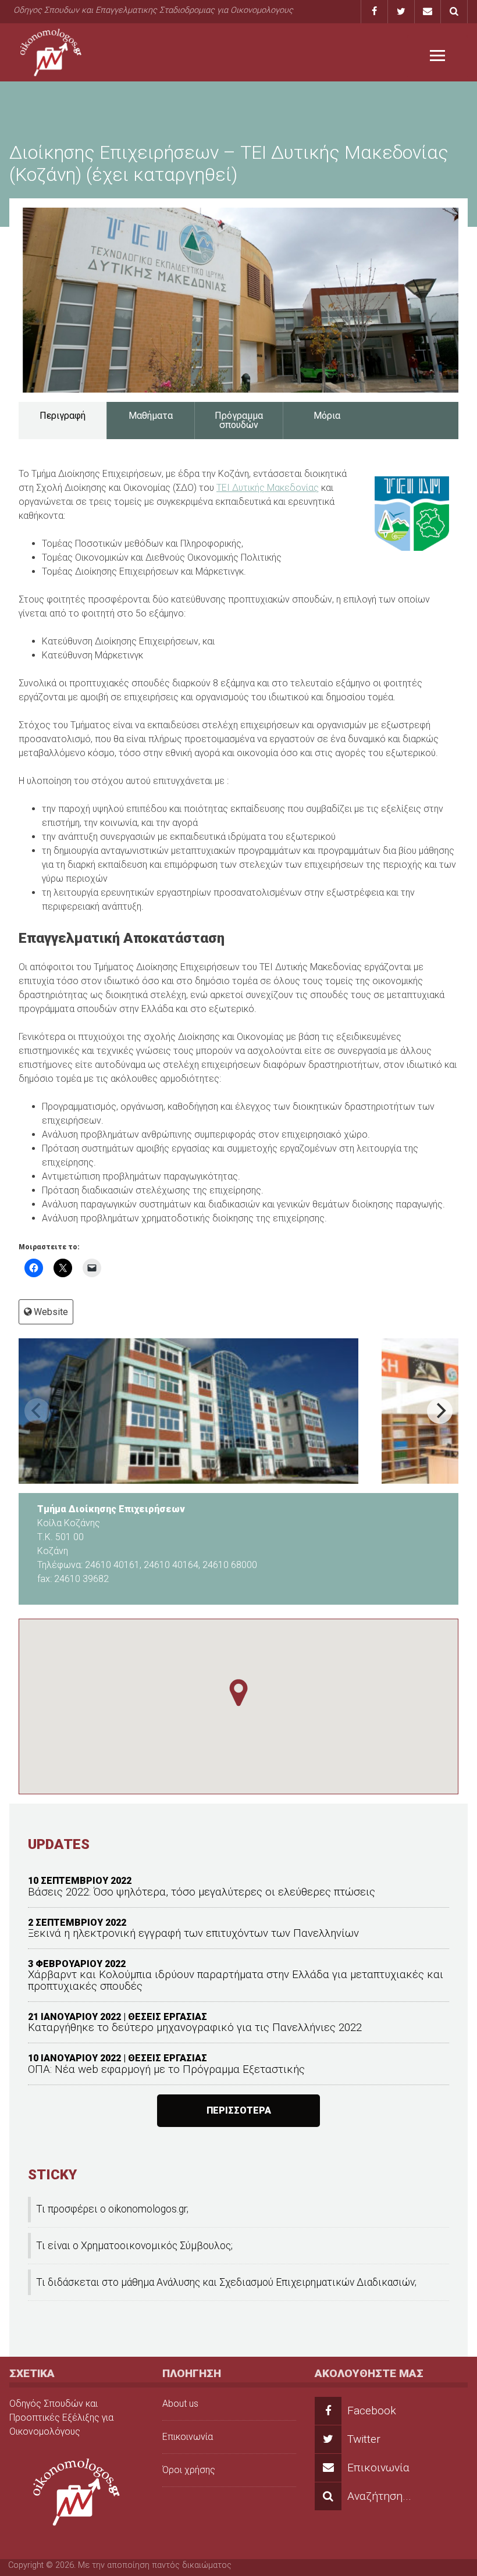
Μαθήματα (151, 416)
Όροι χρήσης (189, 2470)
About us (180, 2404)
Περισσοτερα (239, 2110)
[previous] (37, 1411)
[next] (440, 1411)
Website (51, 1312)
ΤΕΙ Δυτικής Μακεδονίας (268, 488)
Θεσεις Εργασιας (168, 2017)
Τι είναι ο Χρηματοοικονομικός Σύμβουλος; (134, 2246)
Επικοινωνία (188, 2437)
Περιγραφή (63, 416)
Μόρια (327, 416)
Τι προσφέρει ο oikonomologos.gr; (112, 2209)
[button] (238, 1693)
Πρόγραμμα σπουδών (239, 420)
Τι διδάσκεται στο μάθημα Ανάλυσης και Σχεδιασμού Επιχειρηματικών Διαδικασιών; (226, 2282)
